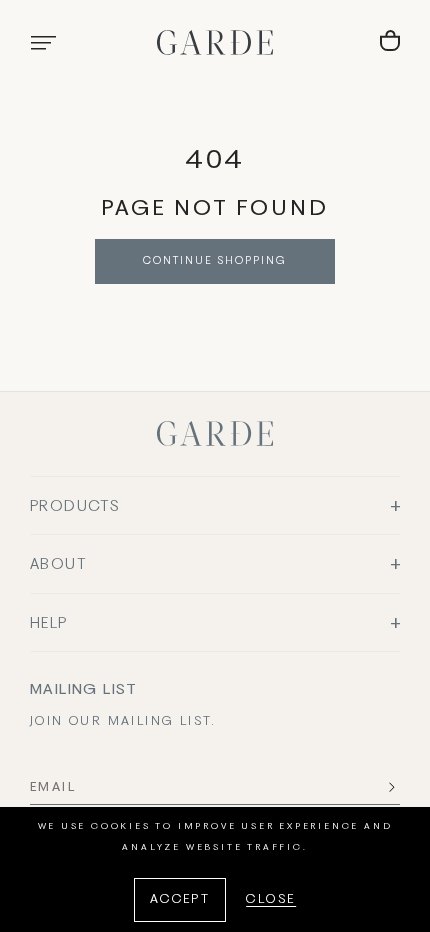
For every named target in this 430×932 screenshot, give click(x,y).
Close (271, 900)
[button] (43, 43)
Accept (180, 900)
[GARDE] (215, 42)
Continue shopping (215, 261)
